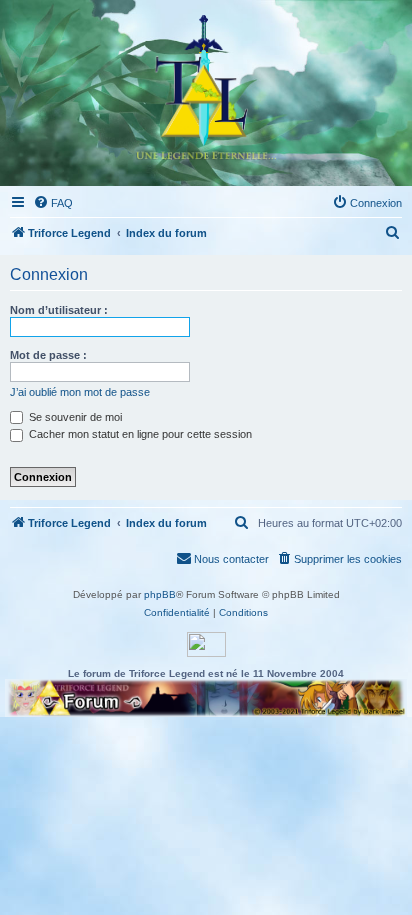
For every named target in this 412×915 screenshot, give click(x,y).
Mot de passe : (48, 355)
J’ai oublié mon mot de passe (80, 392)
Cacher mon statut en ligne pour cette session (139, 434)
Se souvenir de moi (74, 417)
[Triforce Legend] (205, 93)
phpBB (160, 594)
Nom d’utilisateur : (59, 310)
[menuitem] (53, 203)
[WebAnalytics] (206, 644)
